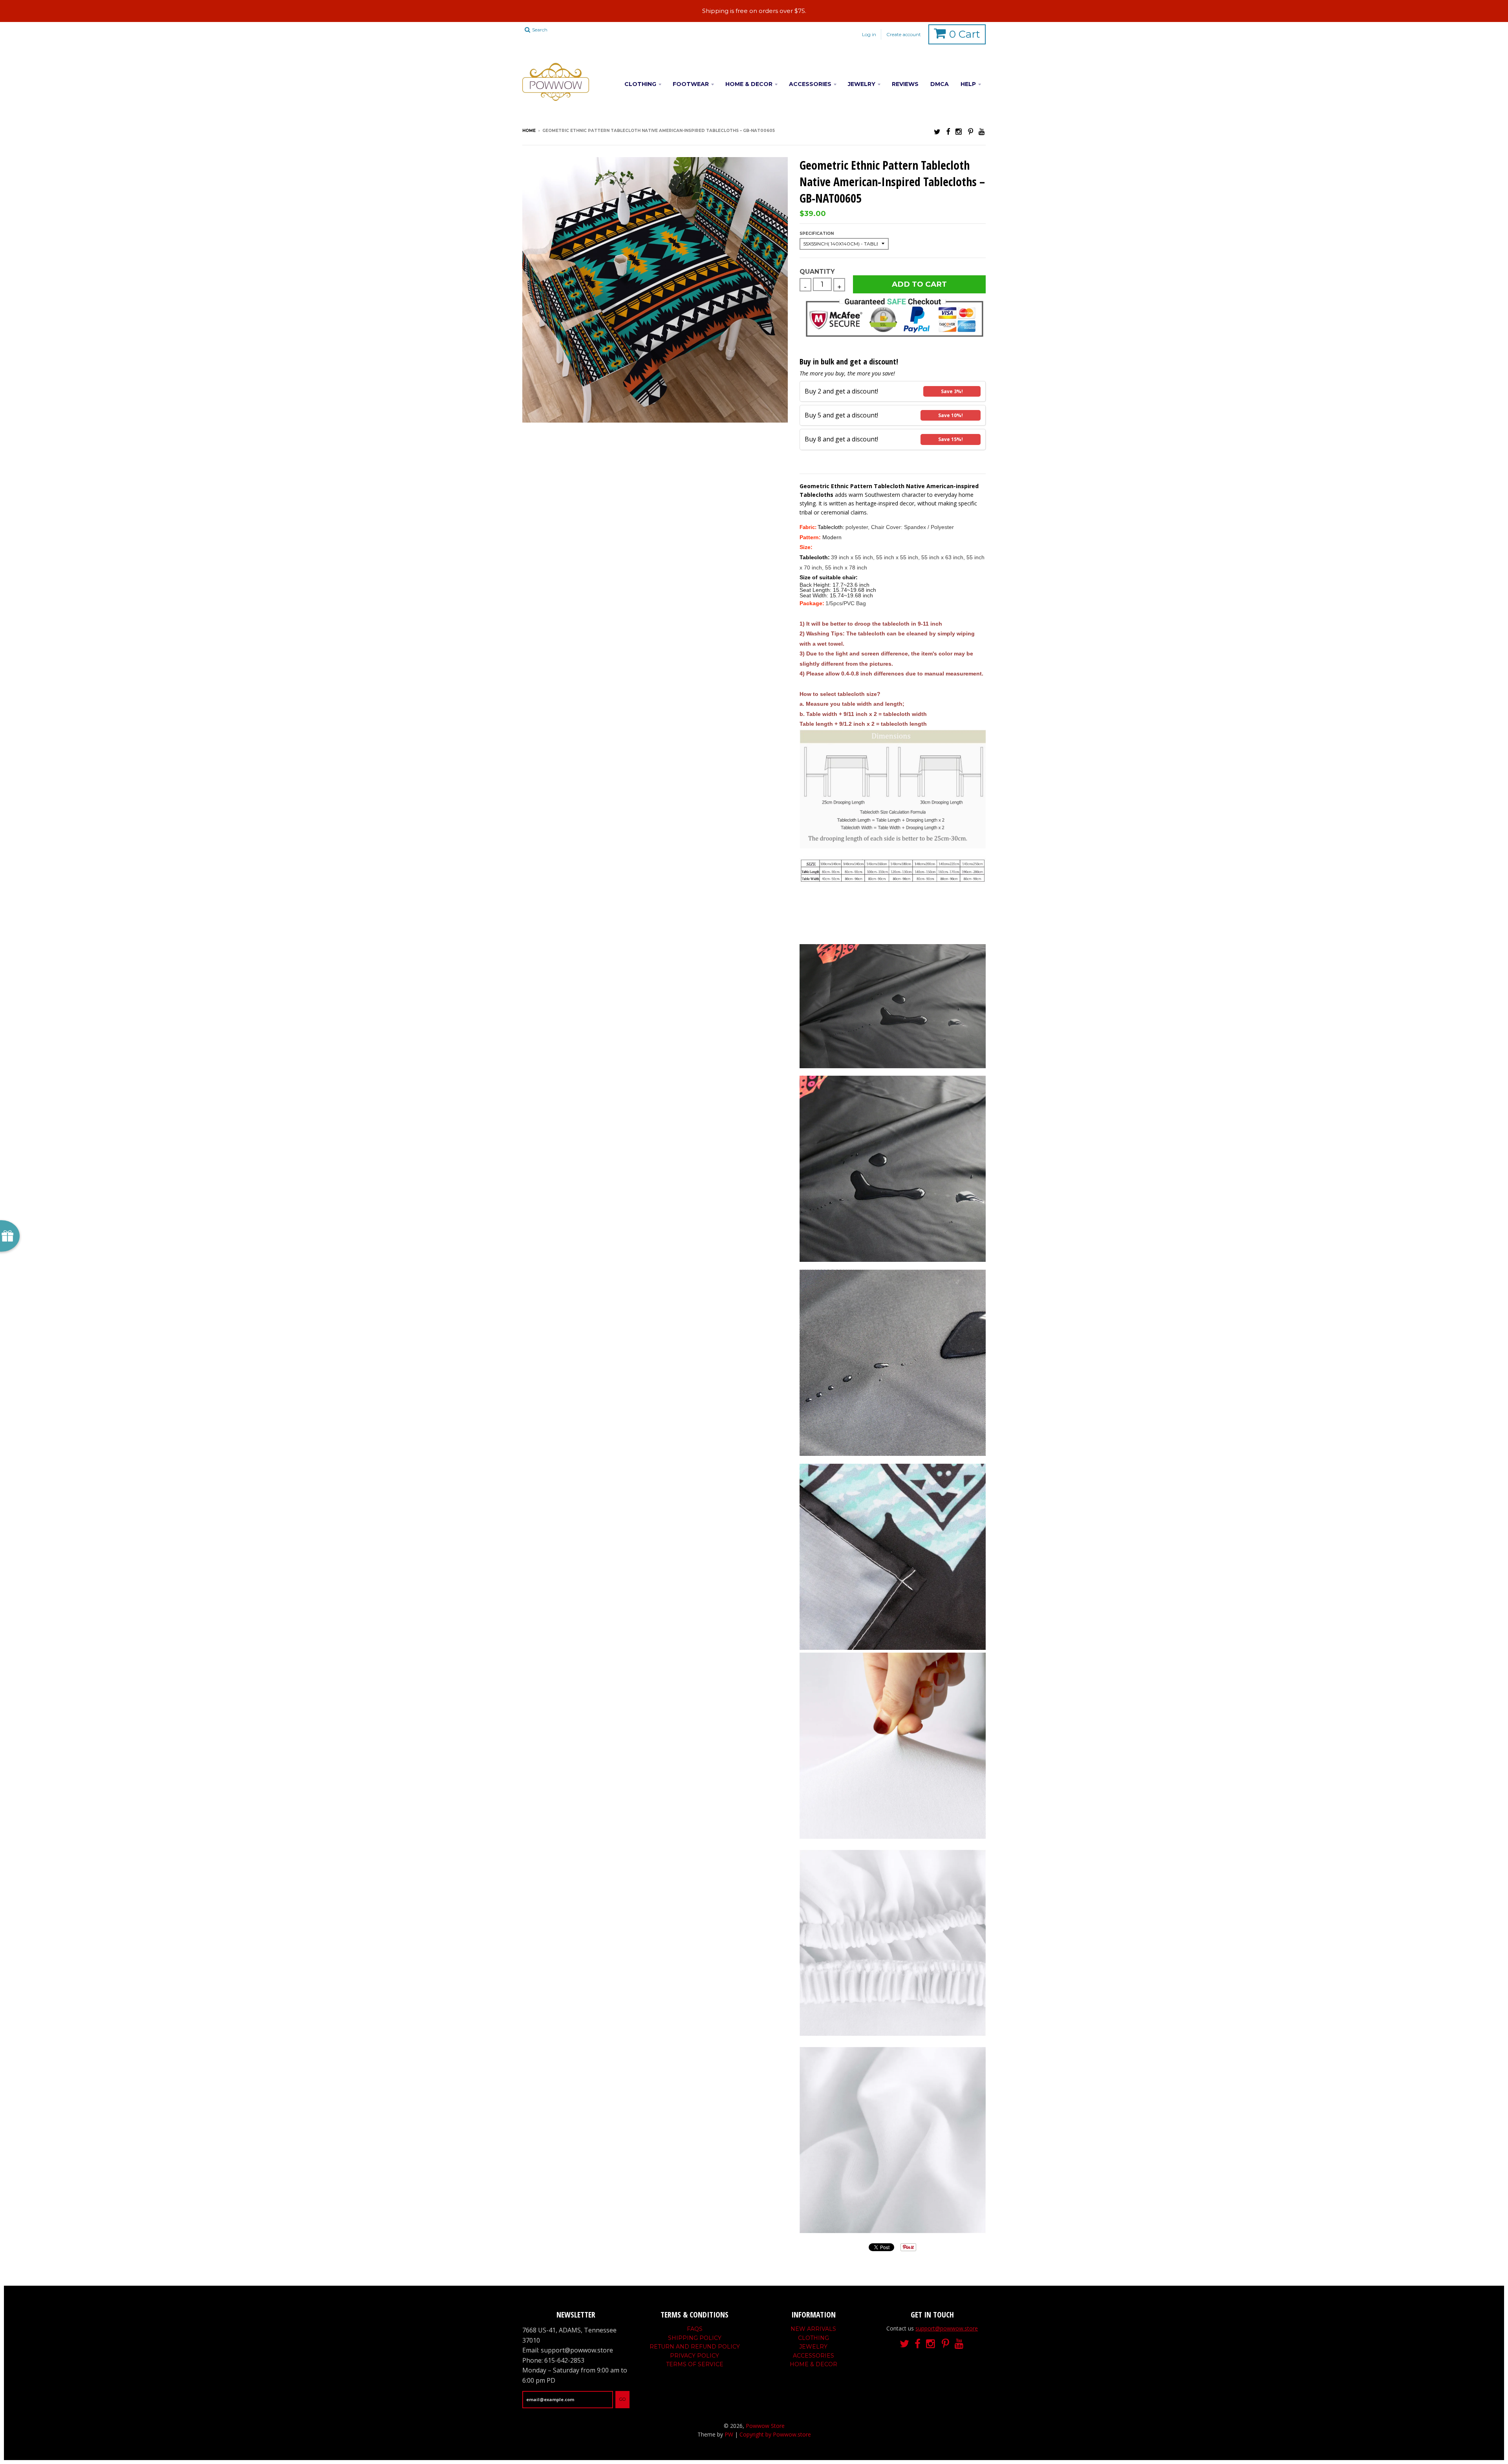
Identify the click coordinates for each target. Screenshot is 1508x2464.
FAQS (695, 2329)
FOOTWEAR (691, 84)
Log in (869, 34)
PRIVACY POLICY (695, 2356)
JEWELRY (862, 84)
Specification (817, 233)
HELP (968, 84)
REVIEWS (905, 84)
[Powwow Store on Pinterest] (971, 131)
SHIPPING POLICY (695, 2338)
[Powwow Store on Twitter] (937, 131)
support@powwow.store (947, 2328)
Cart (965, 34)
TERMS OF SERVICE (695, 2364)
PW (729, 2434)
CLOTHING (640, 84)
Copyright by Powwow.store (775, 2434)
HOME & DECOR (749, 84)
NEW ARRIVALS (813, 2329)
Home (529, 131)
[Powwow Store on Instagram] (959, 131)
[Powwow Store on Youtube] (982, 131)
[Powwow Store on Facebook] (948, 131)
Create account (904, 34)
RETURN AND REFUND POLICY (695, 2347)
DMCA (940, 84)
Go (622, 2399)
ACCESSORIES (810, 84)
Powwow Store (765, 2426)
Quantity (817, 272)
